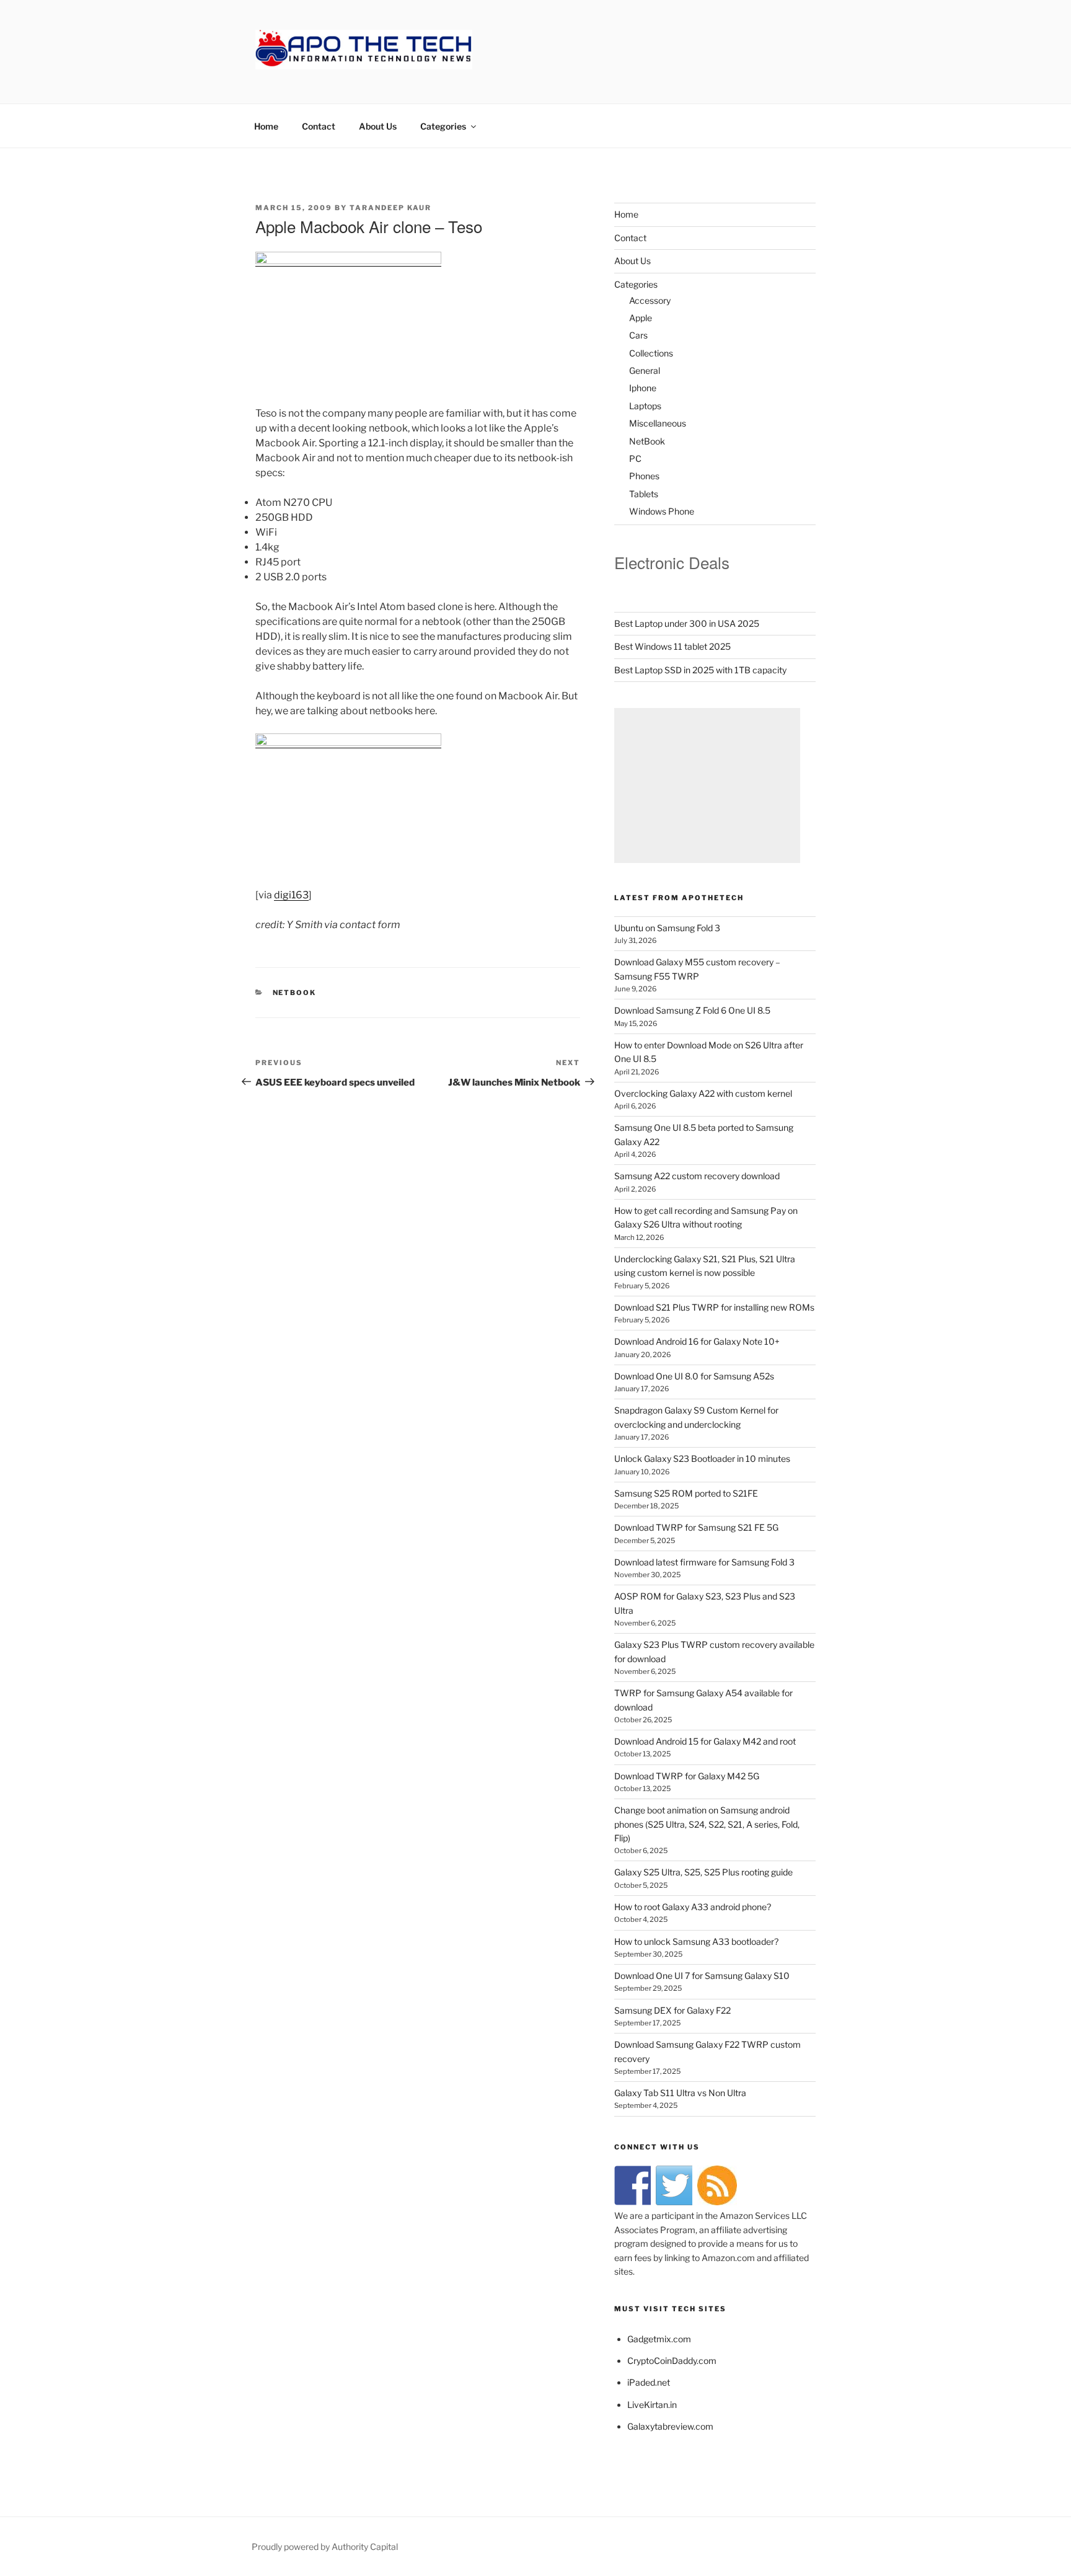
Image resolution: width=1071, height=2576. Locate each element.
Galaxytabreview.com (670, 2426)
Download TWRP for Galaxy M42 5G (687, 1776)
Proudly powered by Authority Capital (325, 2547)
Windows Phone (662, 511)
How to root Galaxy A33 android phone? (693, 1907)
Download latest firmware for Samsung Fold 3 (704, 1562)
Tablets (644, 494)
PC (635, 458)
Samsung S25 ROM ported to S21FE (686, 1493)
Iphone (643, 388)
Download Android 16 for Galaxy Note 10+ (697, 1341)
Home (266, 126)
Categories (443, 126)
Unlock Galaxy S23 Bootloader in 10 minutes (702, 1458)
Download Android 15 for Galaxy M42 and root (705, 1741)
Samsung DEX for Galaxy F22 (672, 2010)
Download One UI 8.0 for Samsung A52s (694, 1376)
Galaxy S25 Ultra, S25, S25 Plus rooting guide (703, 1872)
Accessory (650, 300)
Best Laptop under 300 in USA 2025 (687, 623)
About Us (378, 126)
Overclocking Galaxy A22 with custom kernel (703, 1093)
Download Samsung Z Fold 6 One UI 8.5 (692, 1010)
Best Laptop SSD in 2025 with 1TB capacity (700, 670)
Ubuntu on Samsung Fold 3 (667, 928)
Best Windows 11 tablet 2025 (672, 646)
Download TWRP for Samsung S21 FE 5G (696, 1527)
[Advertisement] (707, 786)
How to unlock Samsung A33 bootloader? (696, 1941)
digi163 (291, 895)
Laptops (645, 406)
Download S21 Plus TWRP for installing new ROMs (714, 1307)
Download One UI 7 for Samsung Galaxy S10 (702, 1976)
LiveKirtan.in (652, 2405)
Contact (319, 126)
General (645, 370)
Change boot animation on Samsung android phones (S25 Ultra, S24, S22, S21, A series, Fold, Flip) (707, 1824)
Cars (638, 335)
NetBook (295, 993)
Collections (651, 353)
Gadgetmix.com (659, 2339)
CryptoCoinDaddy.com (672, 2361)
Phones (644, 476)
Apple (641, 318)
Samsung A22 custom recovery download (697, 1176)
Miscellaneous (658, 423)
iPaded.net (649, 2382)
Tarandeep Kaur (390, 208)
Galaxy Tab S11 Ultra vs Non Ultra (680, 2093)
